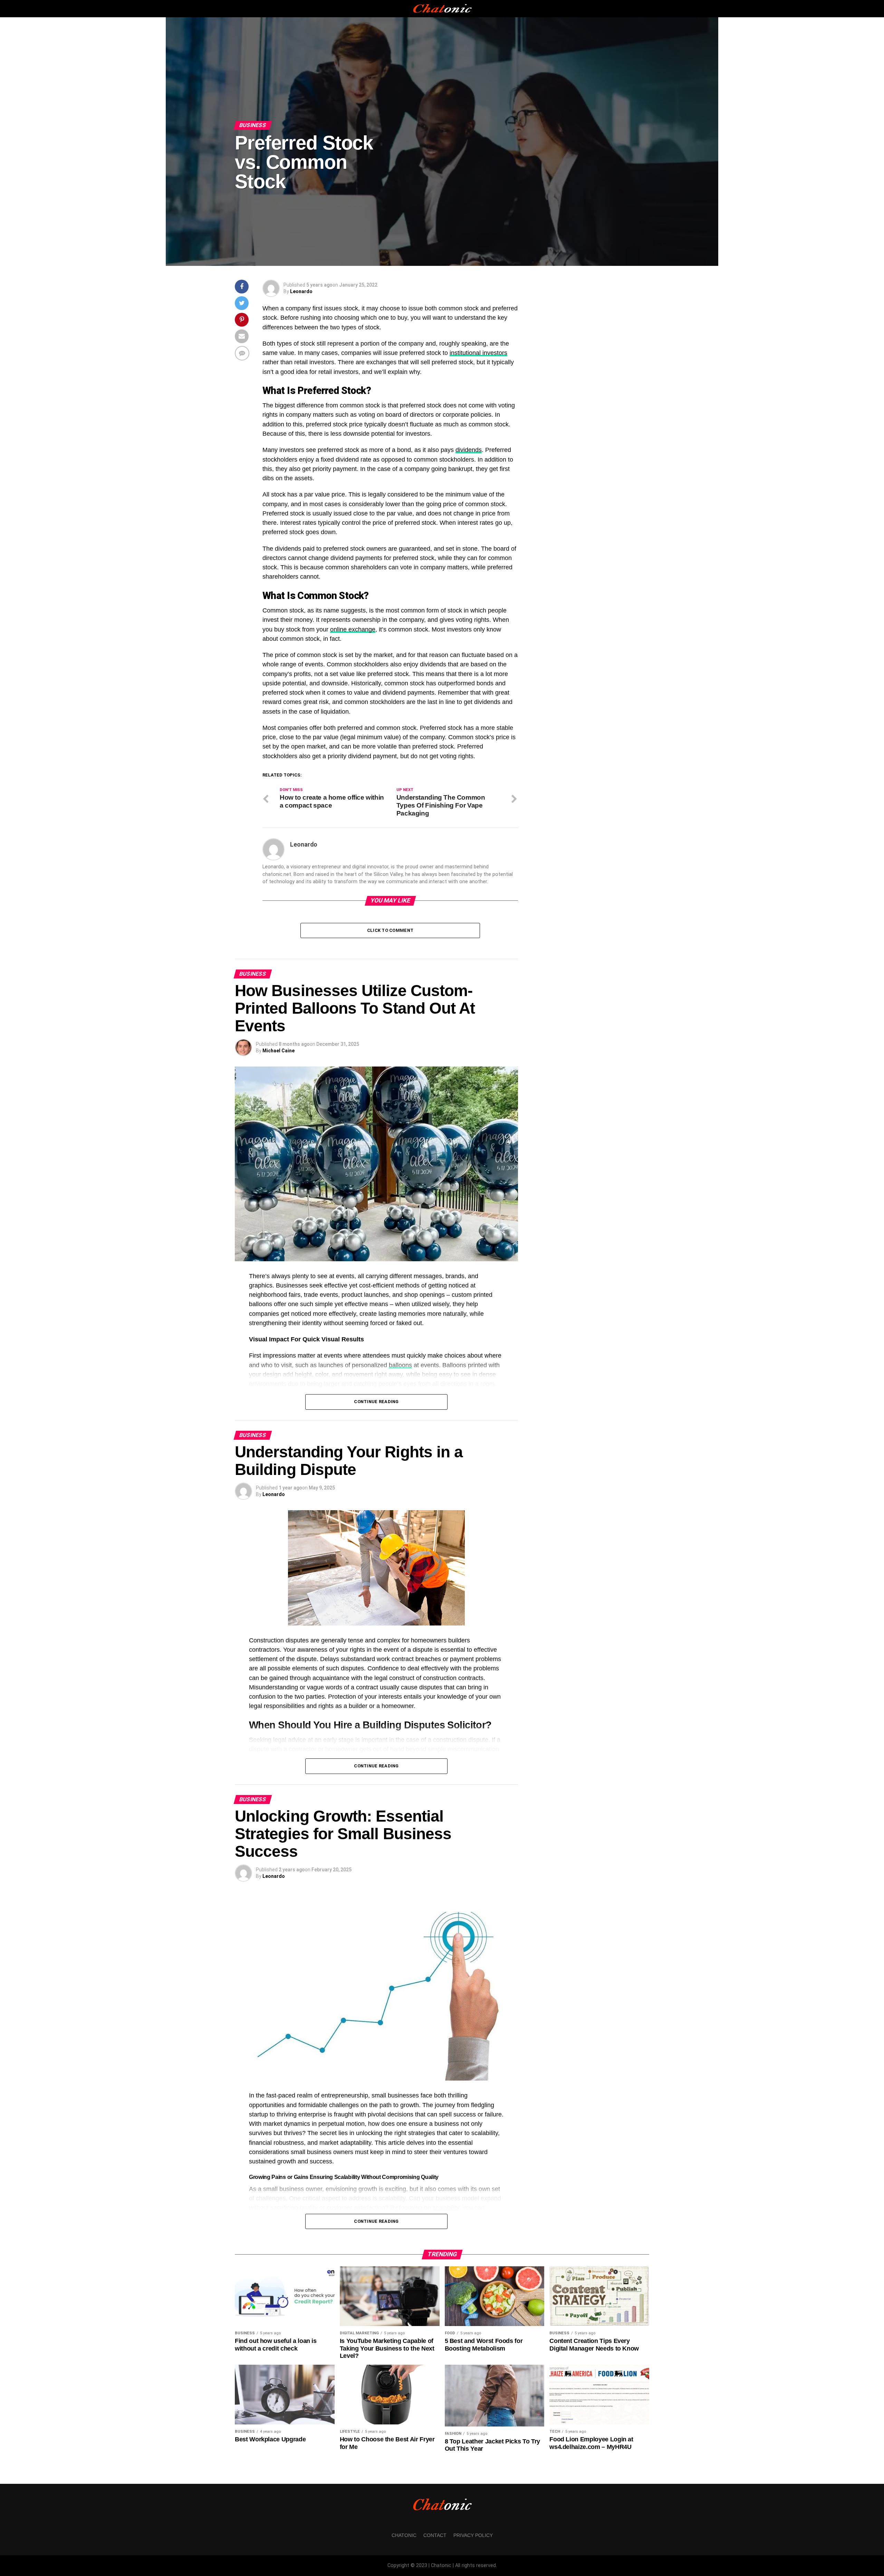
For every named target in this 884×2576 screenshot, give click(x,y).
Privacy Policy (473, 2535)
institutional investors (478, 353)
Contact (435, 2535)
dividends (469, 450)
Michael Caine (278, 1051)
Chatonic (404, 2535)
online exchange (353, 629)
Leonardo (301, 291)
